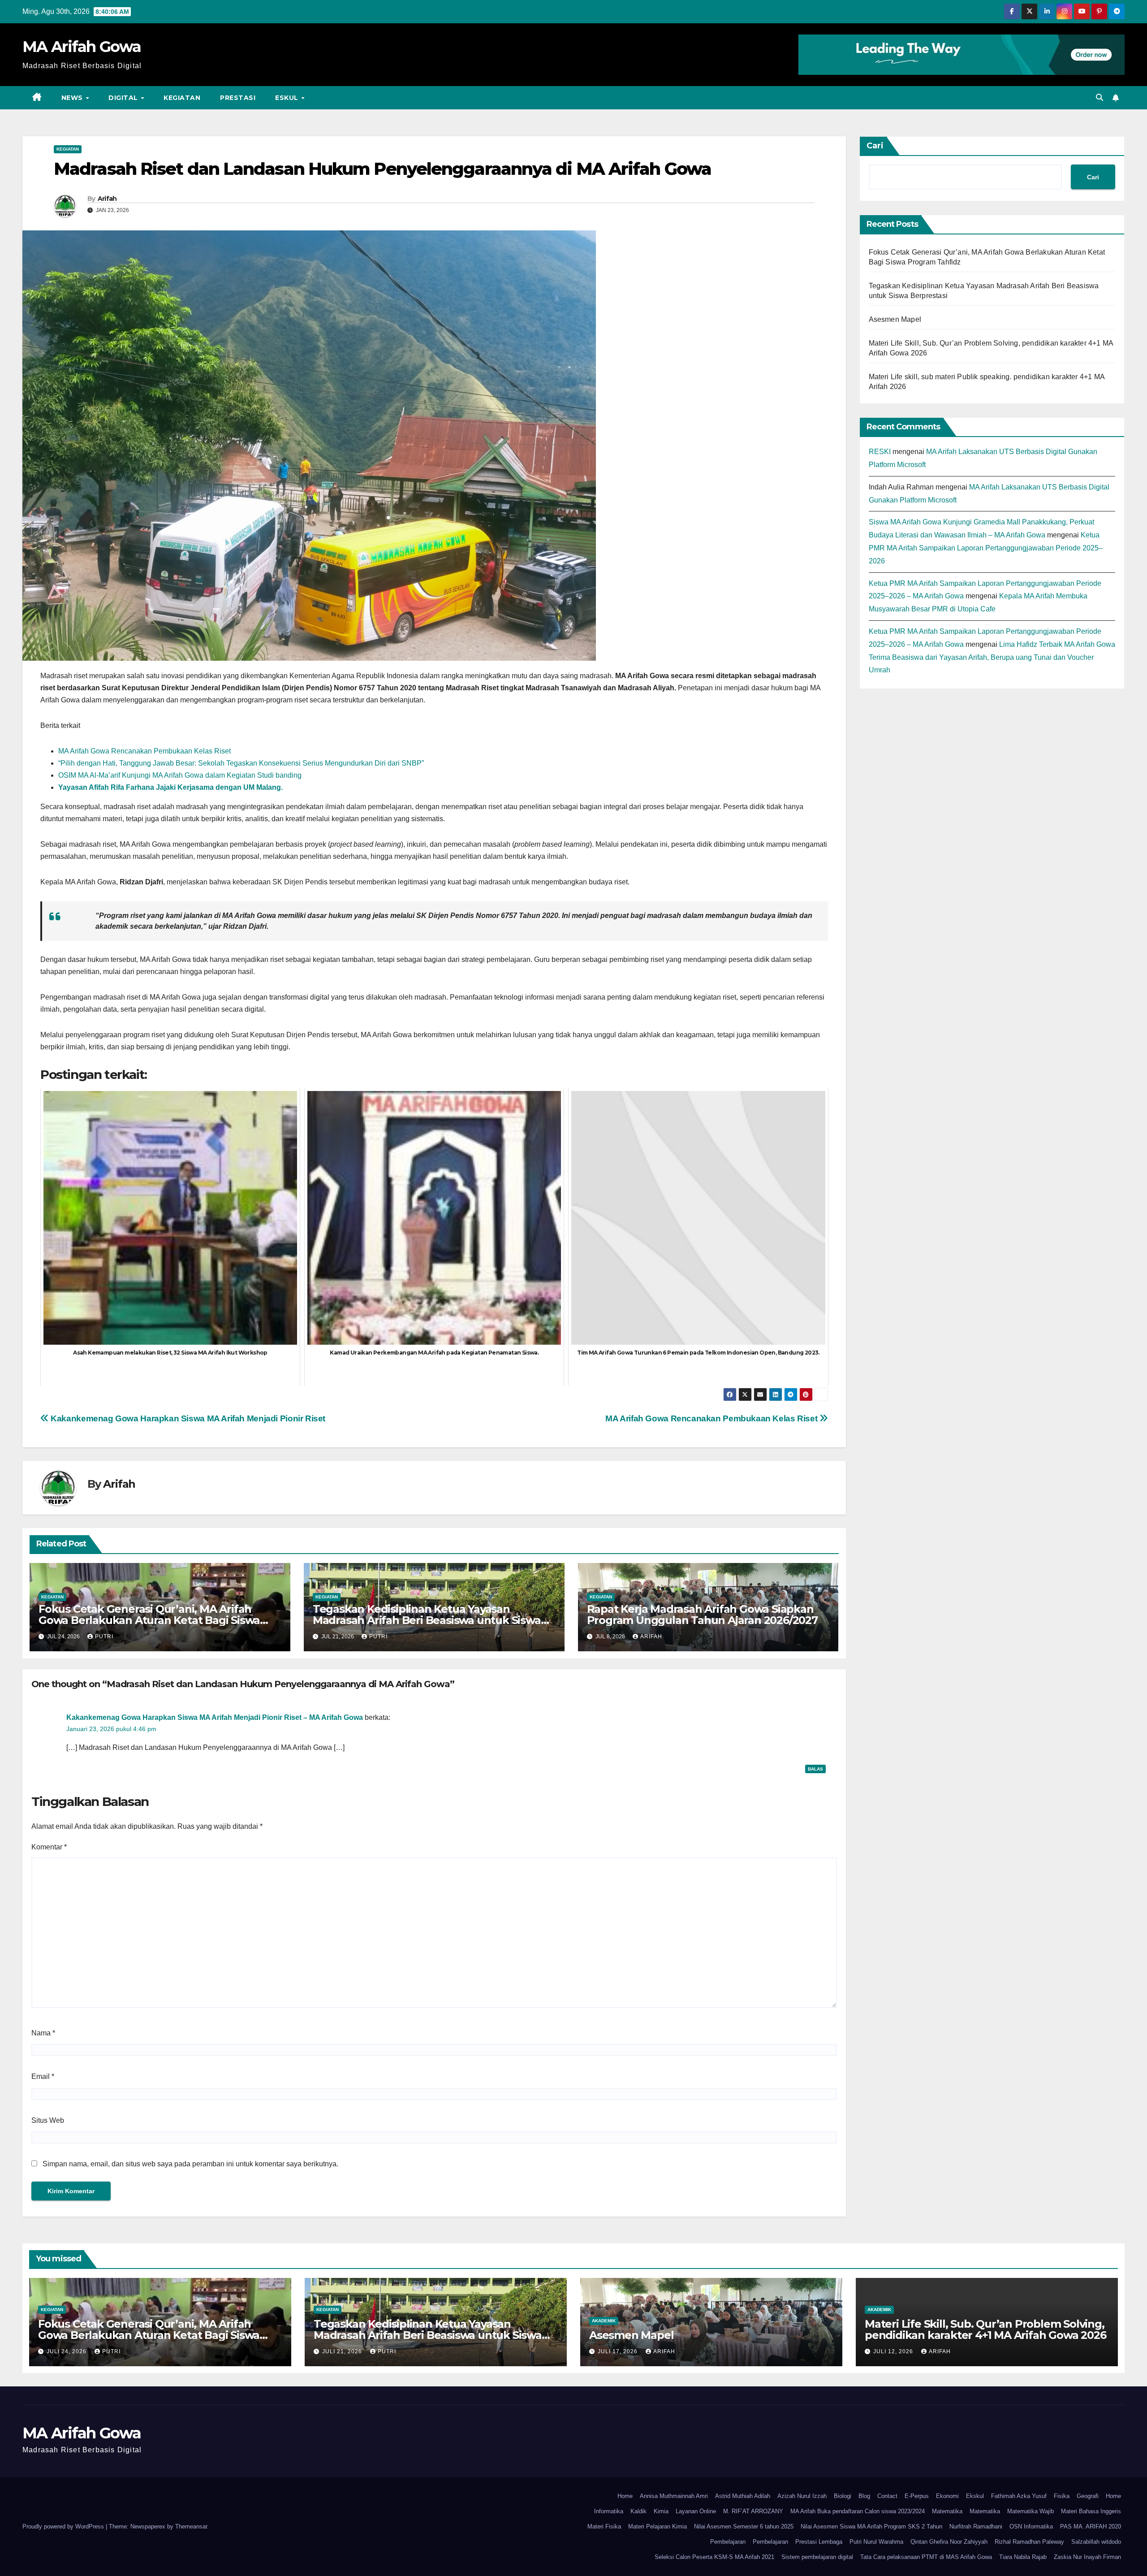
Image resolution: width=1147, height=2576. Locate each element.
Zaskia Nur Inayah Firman (1087, 2557)
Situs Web (48, 2120)
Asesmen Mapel (895, 319)
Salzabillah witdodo (1096, 2542)
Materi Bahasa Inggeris (1091, 2511)
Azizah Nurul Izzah (802, 2496)
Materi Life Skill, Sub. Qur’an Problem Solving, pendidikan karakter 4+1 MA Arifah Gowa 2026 (985, 2329)
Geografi (1088, 2496)
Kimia (661, 2511)
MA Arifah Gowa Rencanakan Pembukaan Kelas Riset (144, 751)
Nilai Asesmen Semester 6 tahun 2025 (744, 2526)
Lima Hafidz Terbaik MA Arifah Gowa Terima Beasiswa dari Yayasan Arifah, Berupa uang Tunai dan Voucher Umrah (992, 657)
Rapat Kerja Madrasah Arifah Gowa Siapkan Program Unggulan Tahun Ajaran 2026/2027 (702, 1615)
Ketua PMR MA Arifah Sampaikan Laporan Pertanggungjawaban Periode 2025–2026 (986, 548)
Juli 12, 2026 (894, 2351)
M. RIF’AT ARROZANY (753, 2511)
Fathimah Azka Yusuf (1019, 2496)
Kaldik (638, 2511)
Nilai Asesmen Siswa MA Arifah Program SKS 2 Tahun (871, 2526)
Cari (875, 146)
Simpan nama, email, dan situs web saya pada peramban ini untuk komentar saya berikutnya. (190, 2164)
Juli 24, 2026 (67, 2351)
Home (625, 2496)
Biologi (843, 2496)
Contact (887, 2496)
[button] (1100, 97)
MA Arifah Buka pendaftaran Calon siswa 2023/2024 (858, 2511)
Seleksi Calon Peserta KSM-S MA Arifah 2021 (714, 2557)
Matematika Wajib (1031, 2511)
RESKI (880, 452)
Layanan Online (696, 2511)
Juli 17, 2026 (619, 2351)
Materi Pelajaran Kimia (658, 2526)
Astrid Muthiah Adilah (743, 2496)
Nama (43, 2033)
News (73, 98)
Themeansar (191, 2526)
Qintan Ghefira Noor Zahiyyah (949, 2542)
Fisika (1062, 2496)
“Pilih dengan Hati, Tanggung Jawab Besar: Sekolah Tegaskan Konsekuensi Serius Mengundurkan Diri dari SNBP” (241, 763)
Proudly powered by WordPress (64, 2526)
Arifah (107, 199)
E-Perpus (917, 2496)
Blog (864, 2496)
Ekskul (975, 2496)
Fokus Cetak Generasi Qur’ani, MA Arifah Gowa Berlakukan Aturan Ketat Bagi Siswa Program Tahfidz (149, 1620)
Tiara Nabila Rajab (1023, 2557)
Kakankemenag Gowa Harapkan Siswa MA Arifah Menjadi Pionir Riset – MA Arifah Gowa (215, 1717)
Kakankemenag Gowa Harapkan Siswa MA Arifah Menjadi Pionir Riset (187, 1418)
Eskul (288, 98)
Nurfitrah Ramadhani (976, 2526)
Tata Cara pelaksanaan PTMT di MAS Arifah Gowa (926, 2557)
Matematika (947, 2511)
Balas (815, 1769)
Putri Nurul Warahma (876, 2542)
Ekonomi (947, 2496)
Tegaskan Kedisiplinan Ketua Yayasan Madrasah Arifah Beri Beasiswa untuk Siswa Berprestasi (427, 1620)
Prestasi (238, 98)
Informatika (609, 2511)
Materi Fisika (604, 2526)
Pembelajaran (728, 2542)
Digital (124, 98)
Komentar (49, 1847)
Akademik (604, 2321)
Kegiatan (182, 98)
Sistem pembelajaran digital (817, 2557)
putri (104, 1637)
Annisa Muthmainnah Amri (674, 2496)
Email (43, 2076)
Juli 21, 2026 (343, 2351)
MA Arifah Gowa (82, 47)
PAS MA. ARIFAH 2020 (1091, 2526)
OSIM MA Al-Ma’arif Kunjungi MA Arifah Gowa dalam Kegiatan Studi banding (180, 775)
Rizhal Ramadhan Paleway (1029, 2542)
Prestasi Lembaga (819, 2542)
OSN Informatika (1031, 2526)
